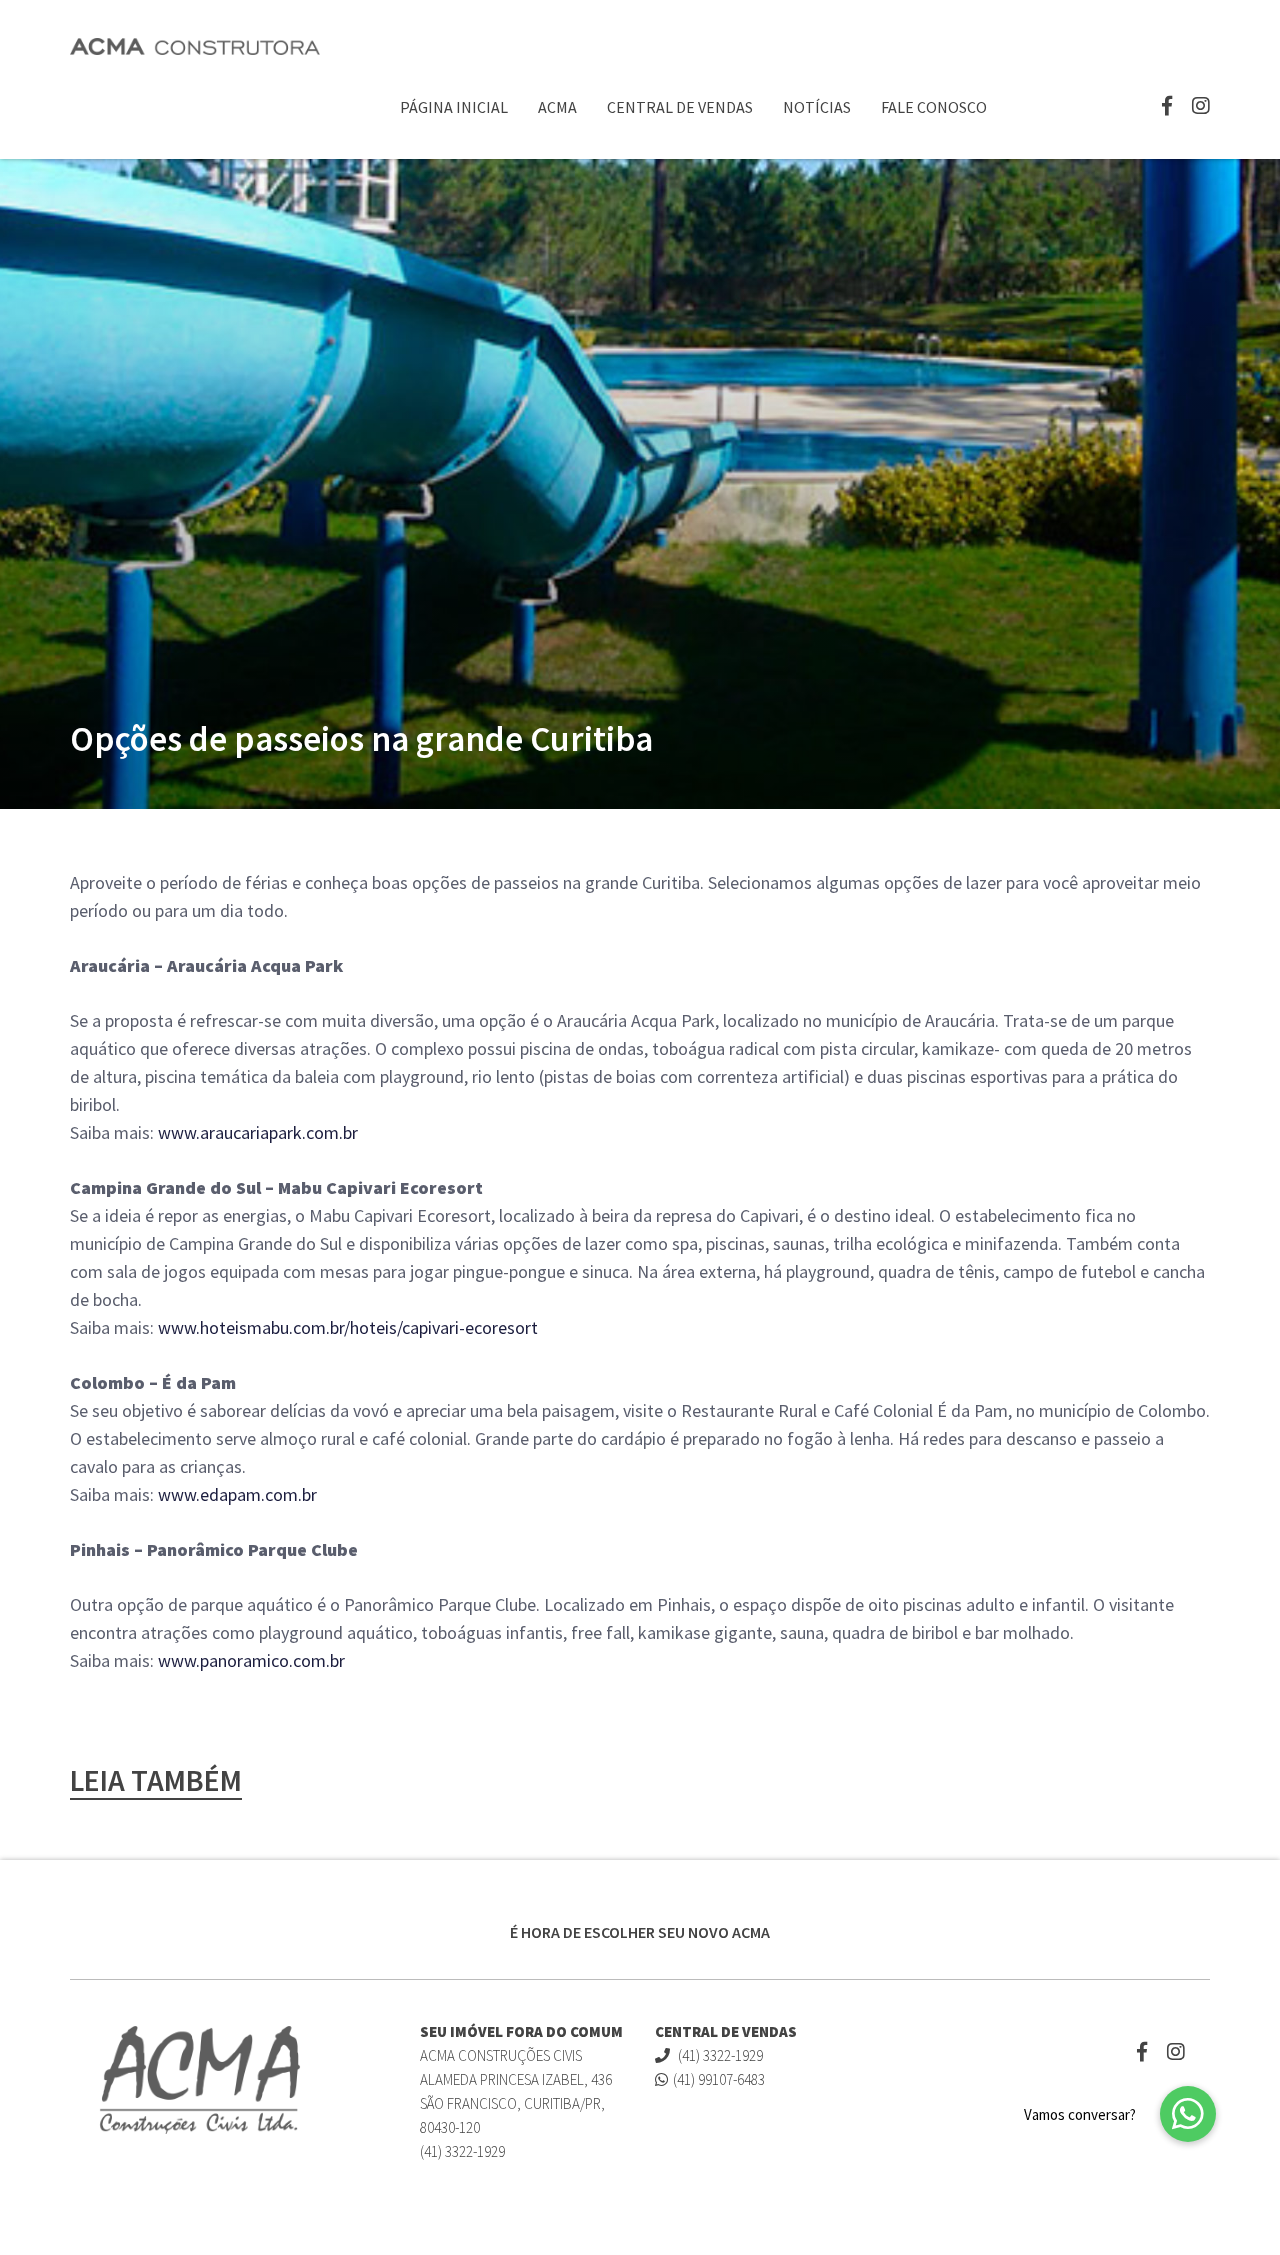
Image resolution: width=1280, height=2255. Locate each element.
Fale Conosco (934, 107)
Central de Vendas (680, 107)
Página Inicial (454, 107)
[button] (1188, 2114)
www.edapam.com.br (237, 1494)
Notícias (817, 107)
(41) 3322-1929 (719, 2055)
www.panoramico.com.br (251, 1660)
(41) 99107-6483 (719, 2079)
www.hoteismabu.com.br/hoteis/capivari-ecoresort (348, 1327)
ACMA (557, 107)
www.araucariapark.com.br (258, 1132)
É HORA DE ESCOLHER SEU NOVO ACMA (640, 1932)
